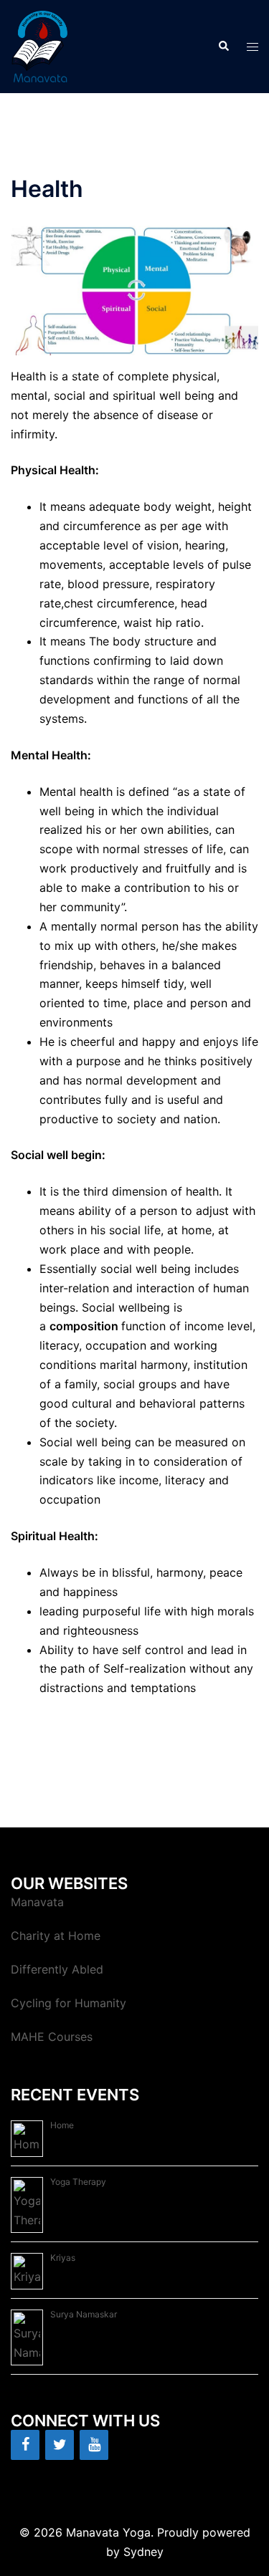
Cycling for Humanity (69, 2003)
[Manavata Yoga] (40, 45)
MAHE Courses (52, 2037)
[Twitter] (60, 2445)
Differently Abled (57, 1969)
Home (62, 2125)
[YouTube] (94, 2445)
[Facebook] (25, 2445)
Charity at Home (56, 1936)
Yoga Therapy (78, 2182)
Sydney (143, 2552)
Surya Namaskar (84, 2314)
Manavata (37, 1902)
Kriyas (63, 2258)
